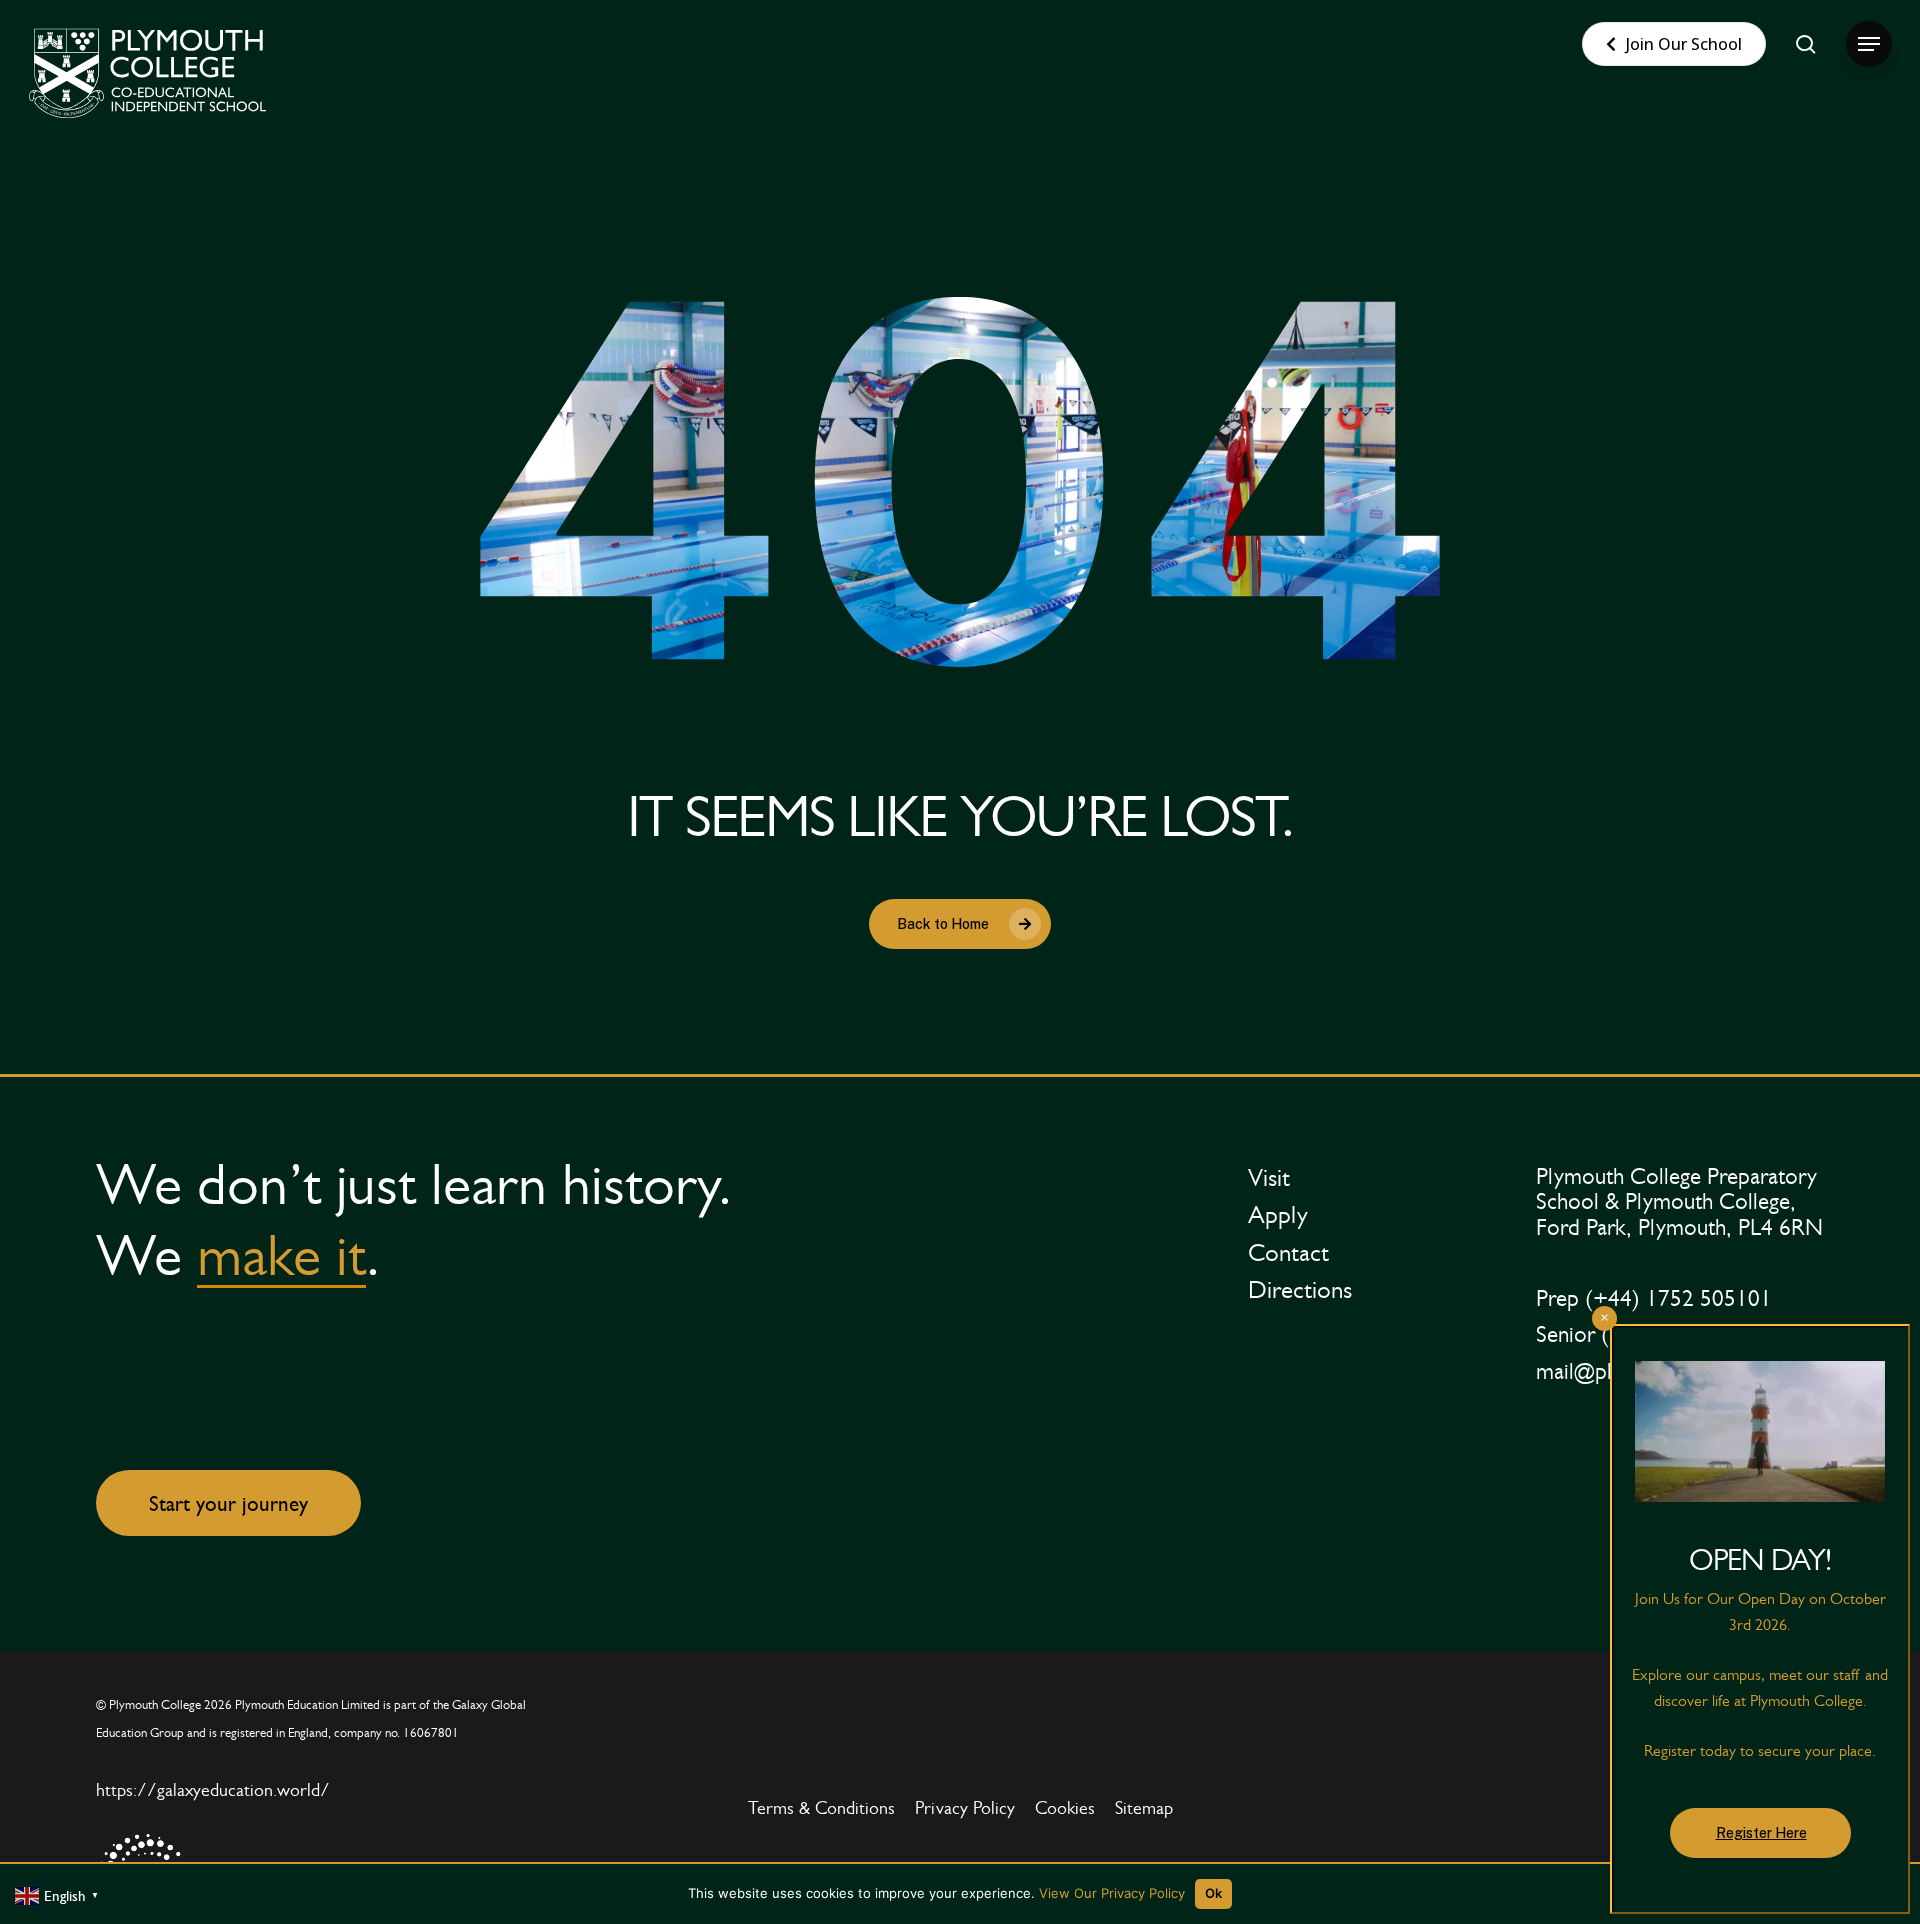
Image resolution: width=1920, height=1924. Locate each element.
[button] (1869, 44)
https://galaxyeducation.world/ (213, 1790)
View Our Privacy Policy (1112, 1893)
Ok (1214, 1893)
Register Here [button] (1761, 1833)
